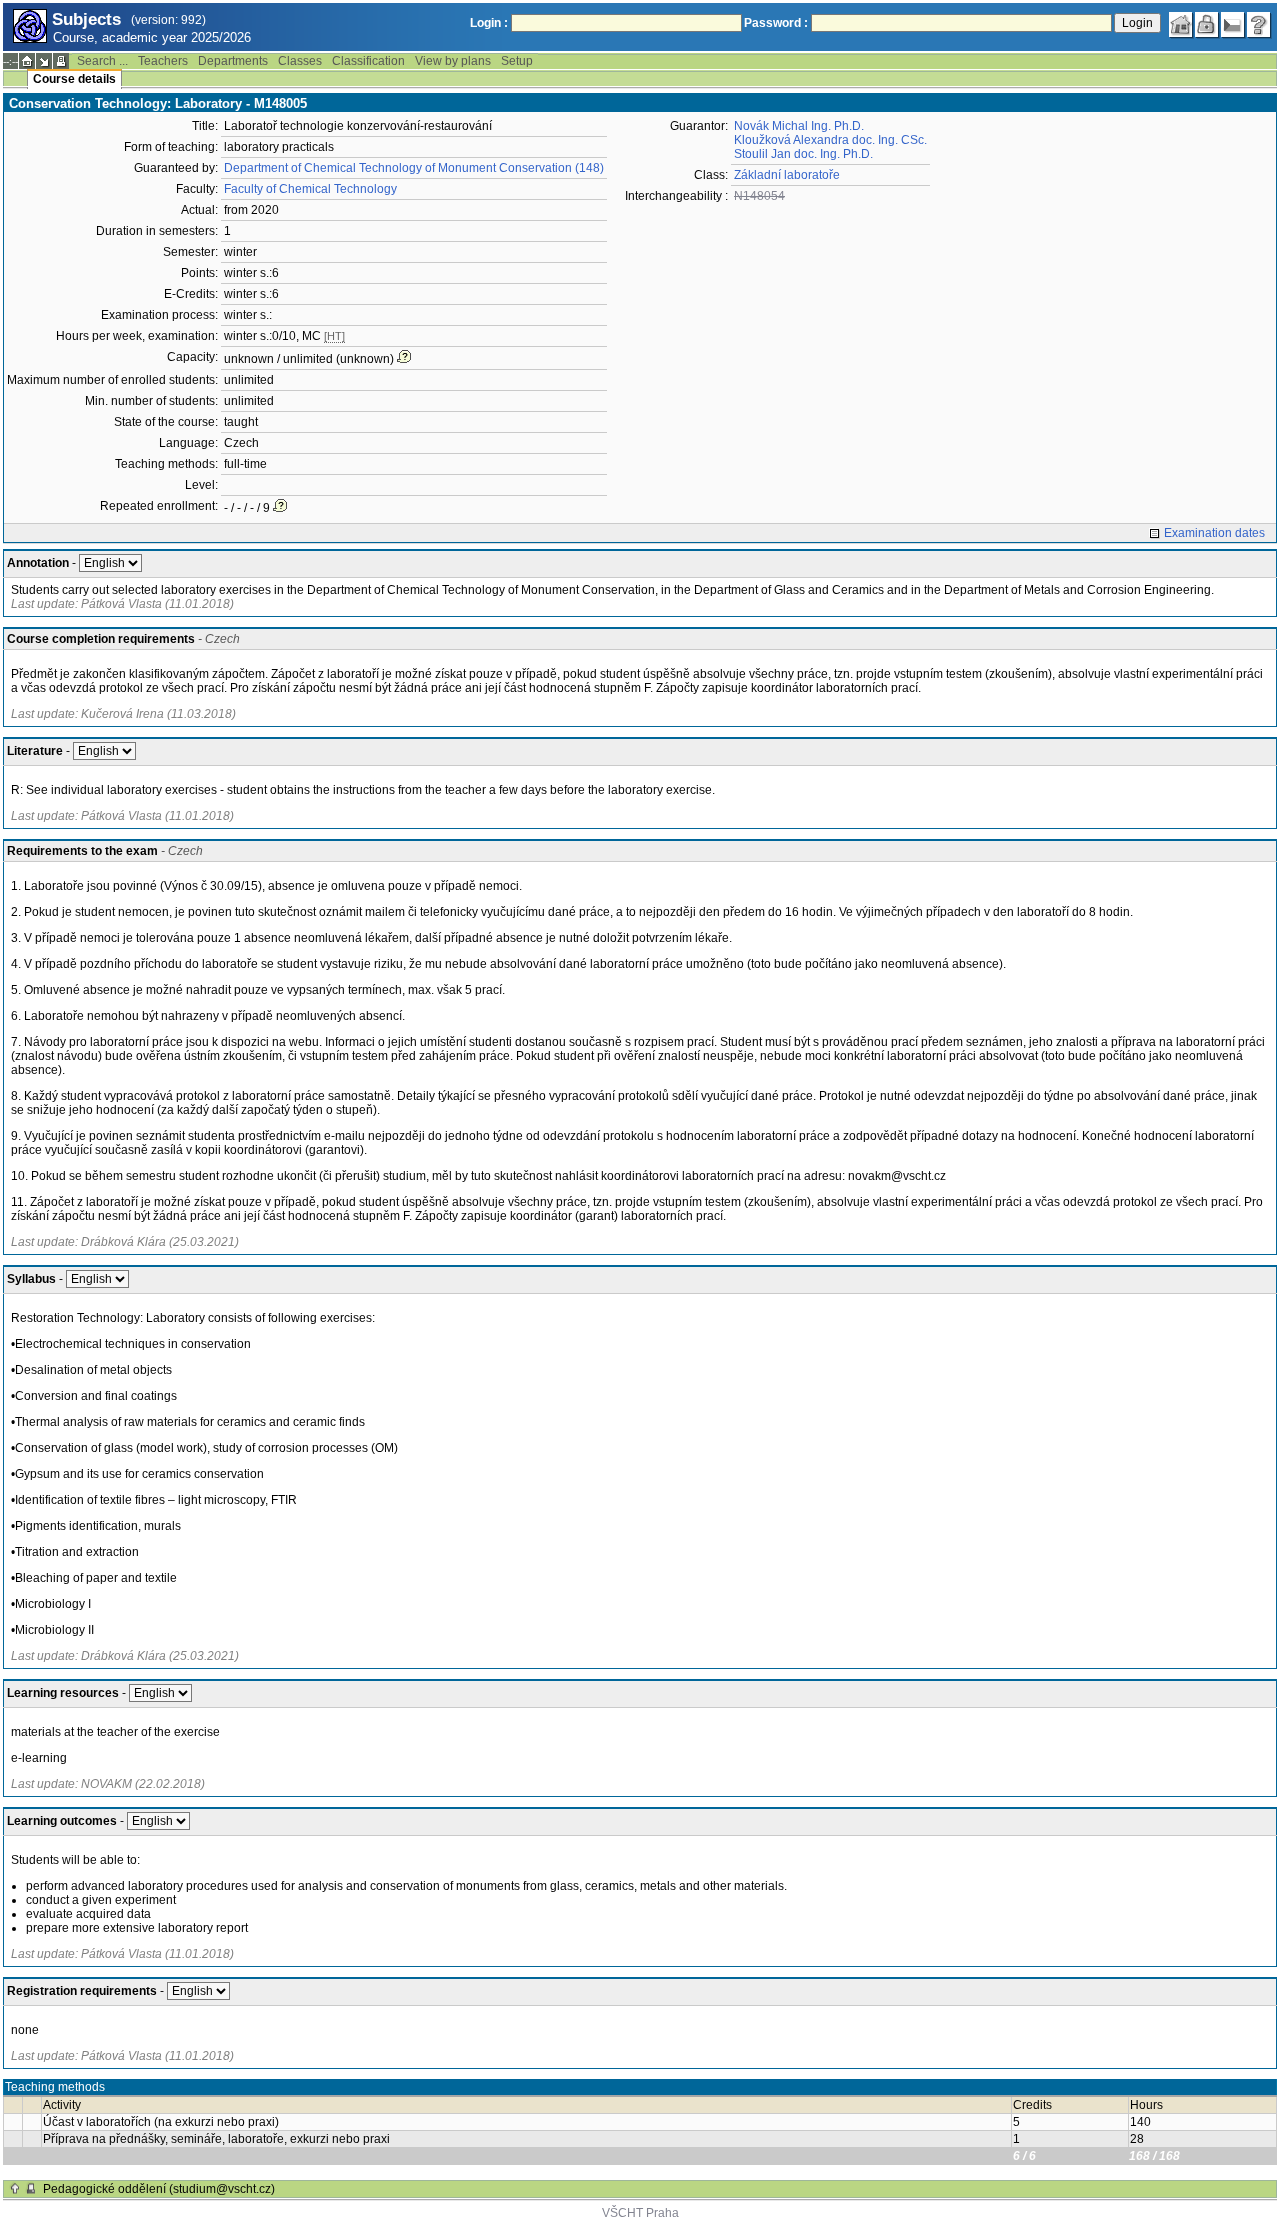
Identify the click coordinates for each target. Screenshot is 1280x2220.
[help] (1259, 25)
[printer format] (61, 61)
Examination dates (1214, 533)
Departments (233, 61)
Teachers (163, 61)
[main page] (1181, 25)
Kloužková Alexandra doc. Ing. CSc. (830, 140)
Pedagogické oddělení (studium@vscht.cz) (159, 2189)
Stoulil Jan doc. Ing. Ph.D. (803, 154)
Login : (489, 23)
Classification (368, 61)
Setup (517, 61)
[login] (1207, 25)
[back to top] (15, 2189)
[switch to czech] (1233, 25)
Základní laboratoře (787, 175)
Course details (74, 79)
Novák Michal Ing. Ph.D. (799, 126)
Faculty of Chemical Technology (310, 189)
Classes (300, 61)
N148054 (759, 196)
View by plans (453, 61)
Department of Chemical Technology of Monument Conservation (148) (414, 168)
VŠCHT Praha (640, 2213)
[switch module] (44, 61)
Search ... (102, 61)
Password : (776, 23)
